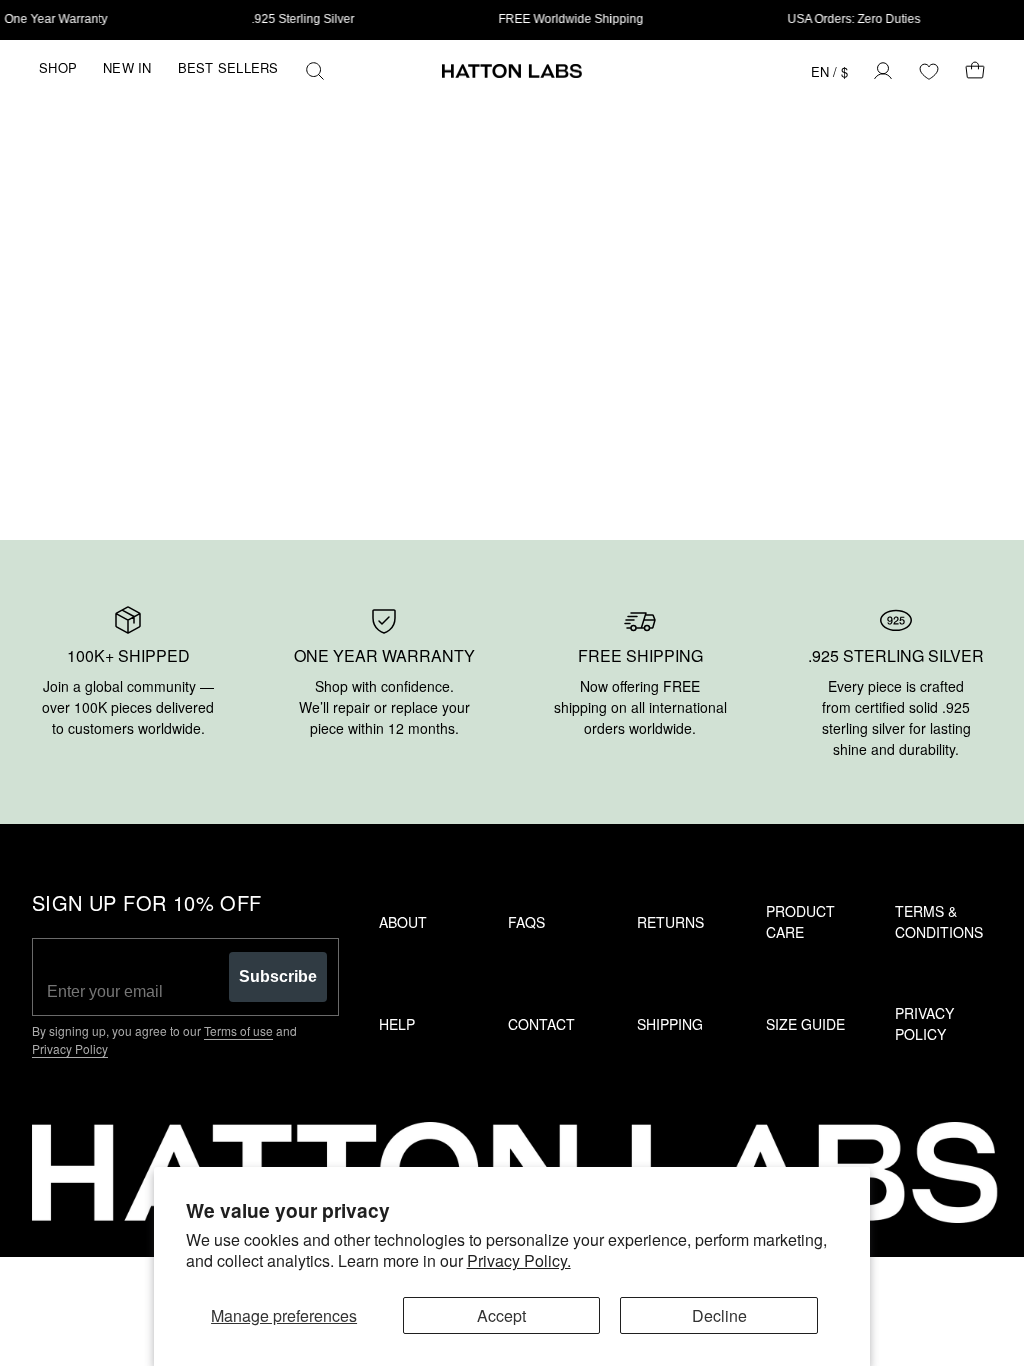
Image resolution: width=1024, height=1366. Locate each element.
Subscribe (278, 976)
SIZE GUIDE (805, 1024)
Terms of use (238, 1030)
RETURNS (670, 922)
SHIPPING (670, 1024)
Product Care (800, 921)
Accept (501, 1315)
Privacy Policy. (519, 1260)
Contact (541, 1024)
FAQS (526, 922)
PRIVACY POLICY (924, 1023)
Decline (719, 1315)
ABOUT (403, 922)
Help (397, 1024)
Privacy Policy (70, 1048)
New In (127, 67)
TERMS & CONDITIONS (939, 921)
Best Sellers (228, 67)
